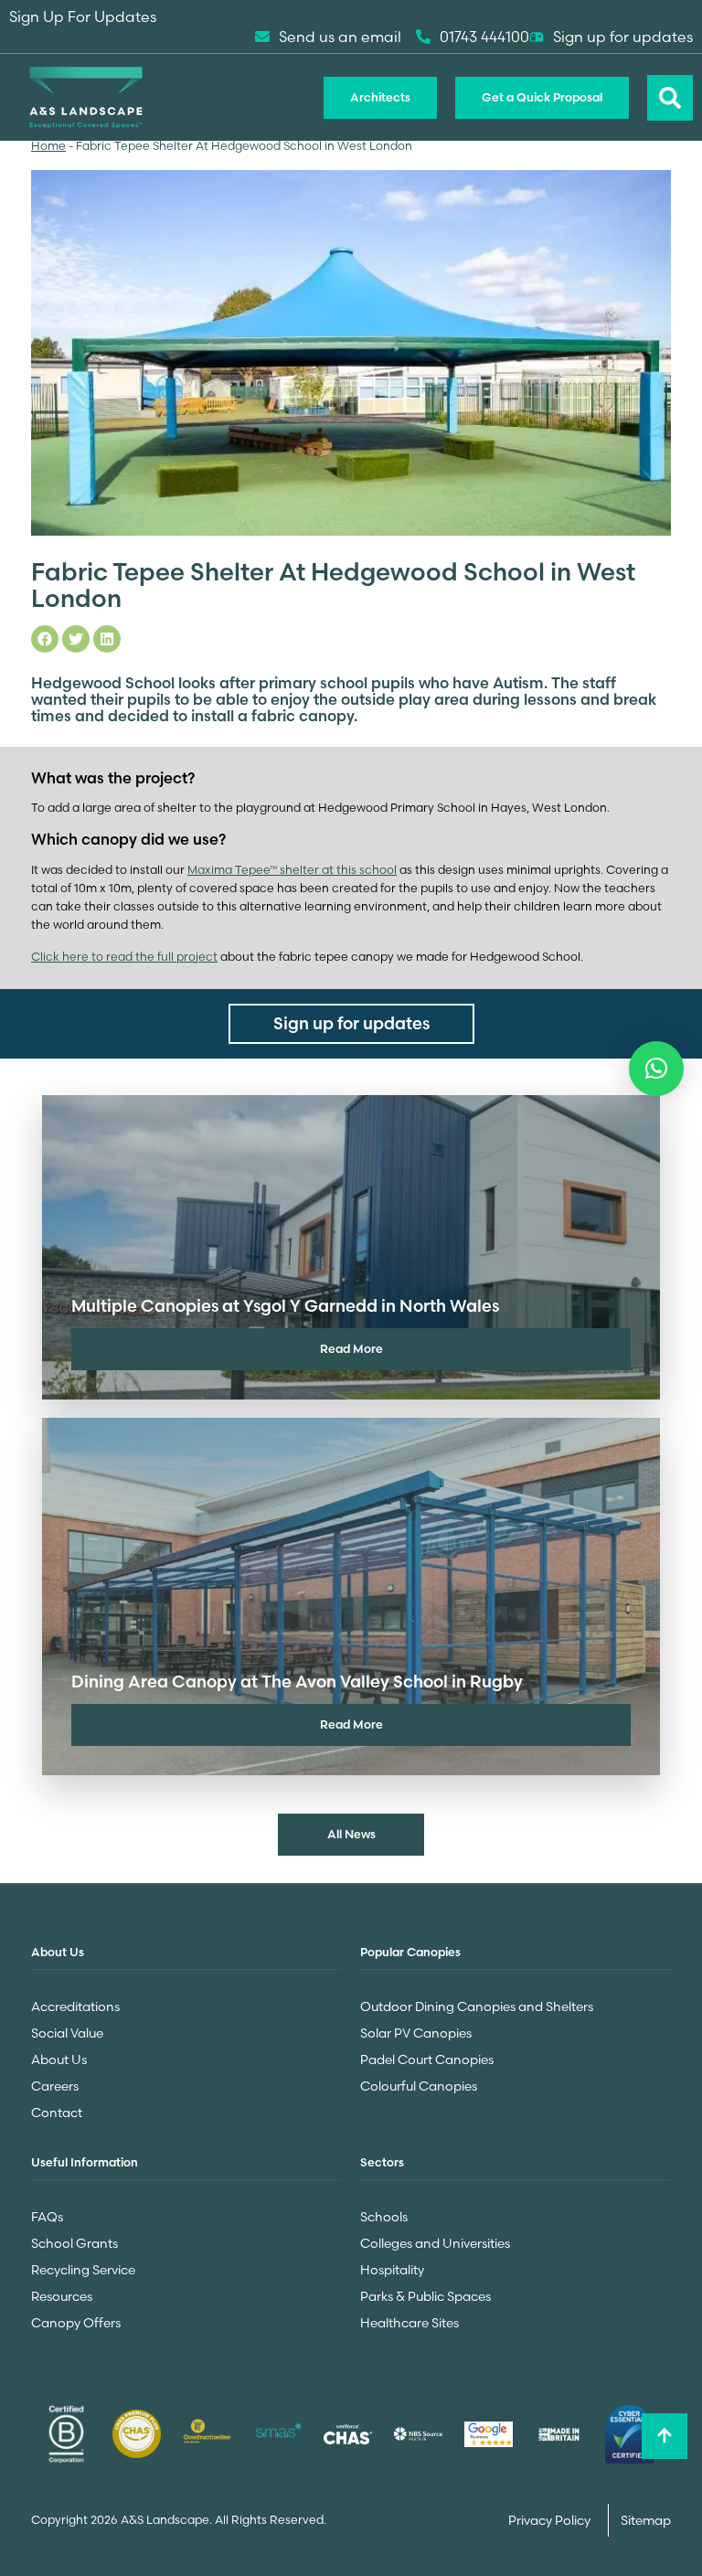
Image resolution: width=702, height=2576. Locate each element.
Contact (57, 2113)
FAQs (47, 2217)
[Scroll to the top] (665, 2436)
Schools (384, 2217)
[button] (656, 1069)
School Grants (74, 2243)
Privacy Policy (551, 2520)
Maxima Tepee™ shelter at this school (292, 870)
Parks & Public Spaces (425, 2296)
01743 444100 (484, 37)
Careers (55, 2086)
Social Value (67, 2033)
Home (48, 146)
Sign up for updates (623, 37)
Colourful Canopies (419, 2086)
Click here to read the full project (124, 957)
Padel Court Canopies (427, 2060)
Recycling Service (83, 2270)
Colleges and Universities (435, 2243)
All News (351, 1834)
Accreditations (75, 2007)
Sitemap (646, 2520)
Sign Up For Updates (83, 16)
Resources (62, 2296)
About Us (59, 2060)
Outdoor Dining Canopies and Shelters (477, 2007)
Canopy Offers (76, 2323)
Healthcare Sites (409, 2323)
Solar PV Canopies (416, 2033)
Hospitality (392, 2270)
